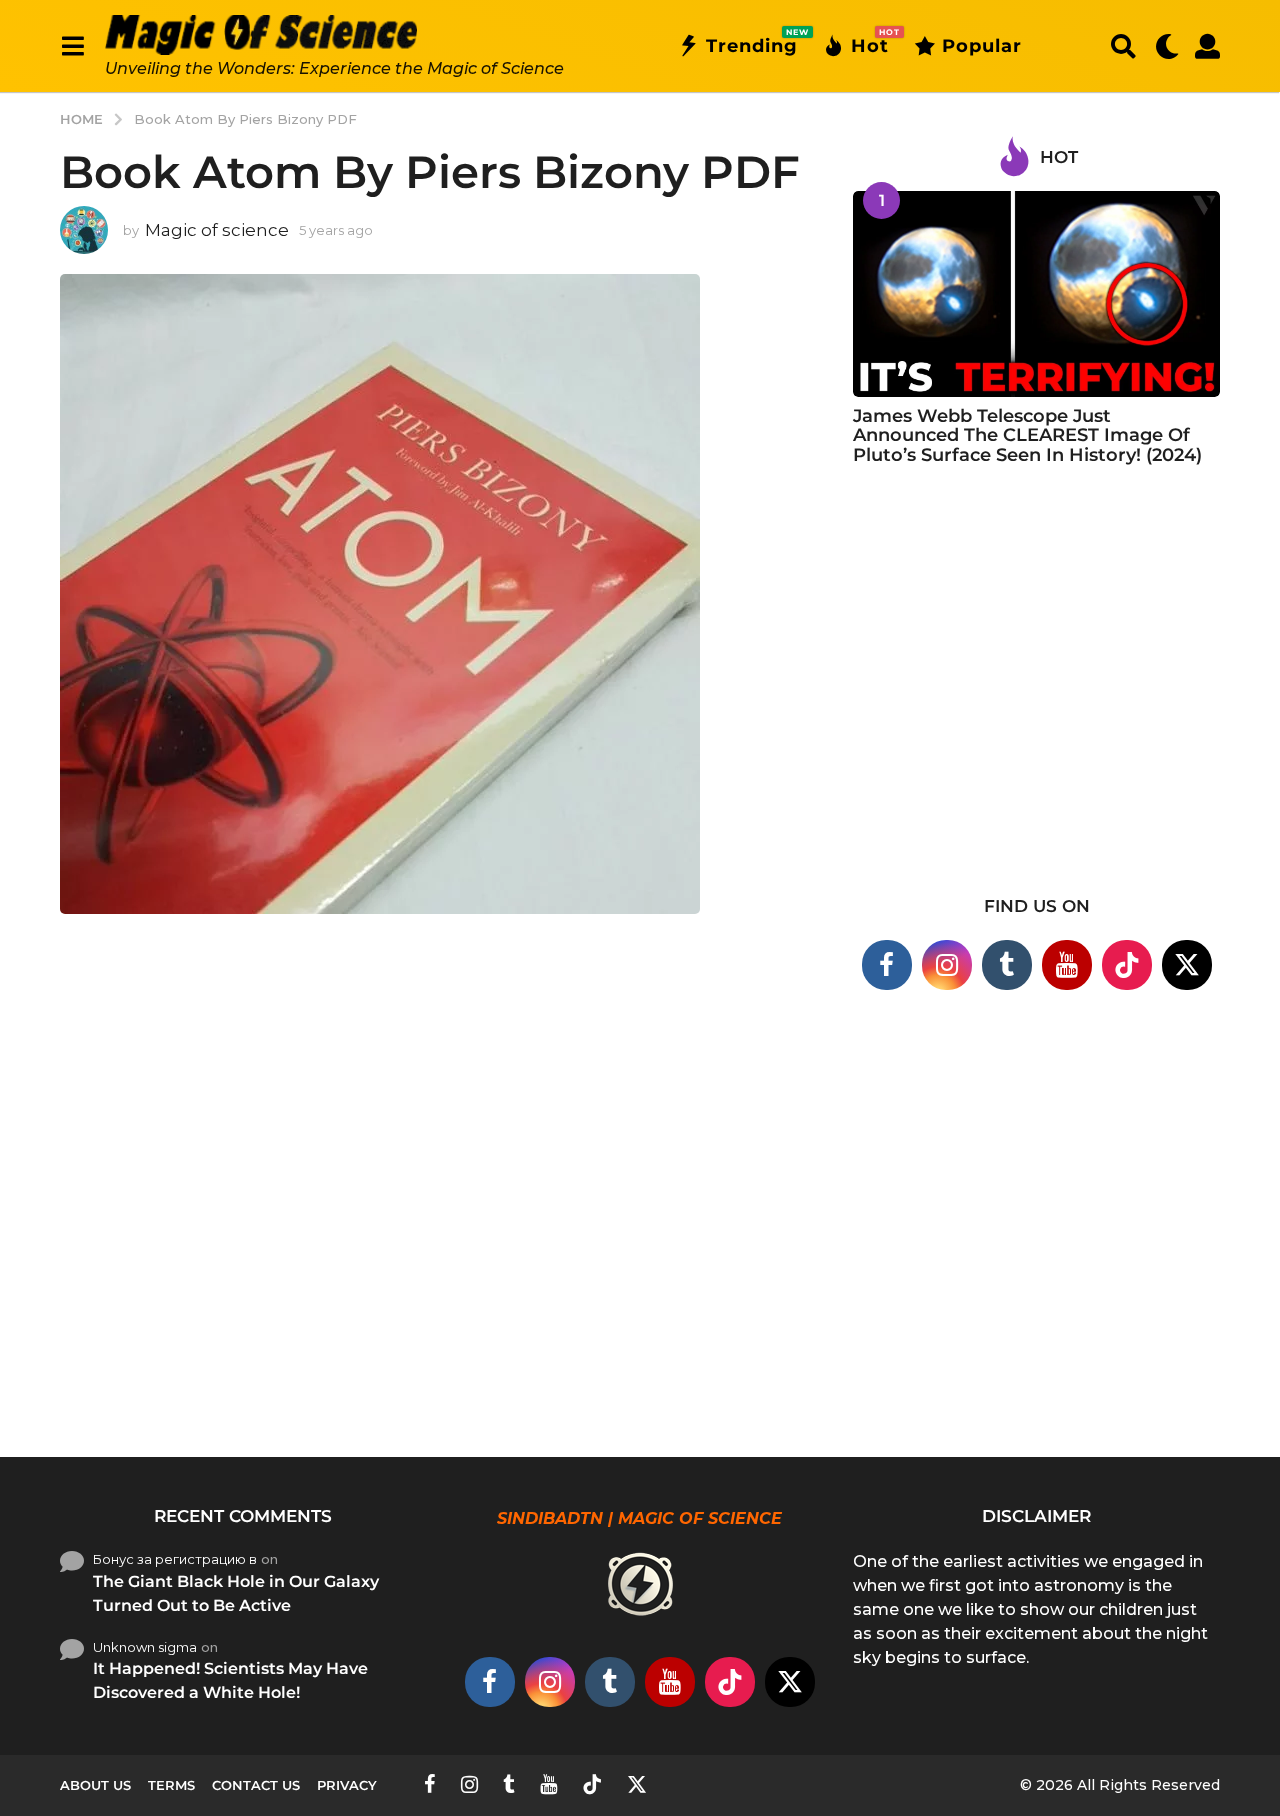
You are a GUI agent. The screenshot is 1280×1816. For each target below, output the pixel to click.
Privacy (347, 1785)
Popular (982, 46)
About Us (95, 1785)
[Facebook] (887, 965)
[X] (1187, 965)
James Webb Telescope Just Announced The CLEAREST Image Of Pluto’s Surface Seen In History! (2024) (1027, 435)
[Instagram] (947, 965)
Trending (752, 42)
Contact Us (256, 1785)
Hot (870, 42)
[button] (72, 46)
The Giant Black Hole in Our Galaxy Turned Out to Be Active (236, 1593)
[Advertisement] (1036, 693)
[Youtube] (1067, 965)
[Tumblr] (1007, 965)
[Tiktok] (1127, 965)
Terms (171, 1785)
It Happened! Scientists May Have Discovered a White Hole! (230, 1680)
